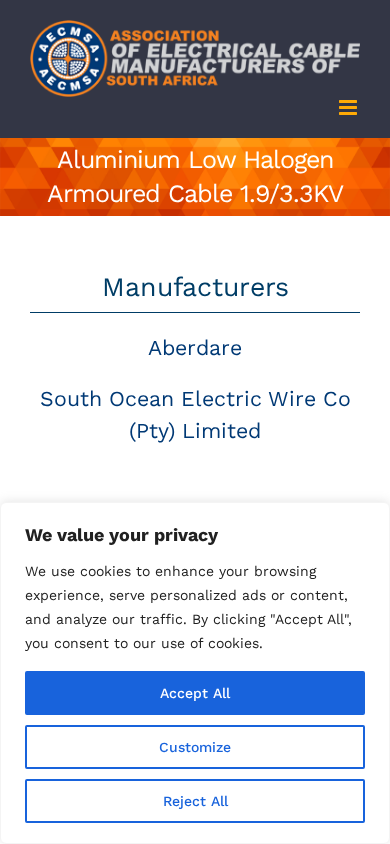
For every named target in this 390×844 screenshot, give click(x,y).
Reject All (195, 801)
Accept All (195, 693)
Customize (195, 747)
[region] (195, 673)
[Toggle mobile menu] (349, 107)
